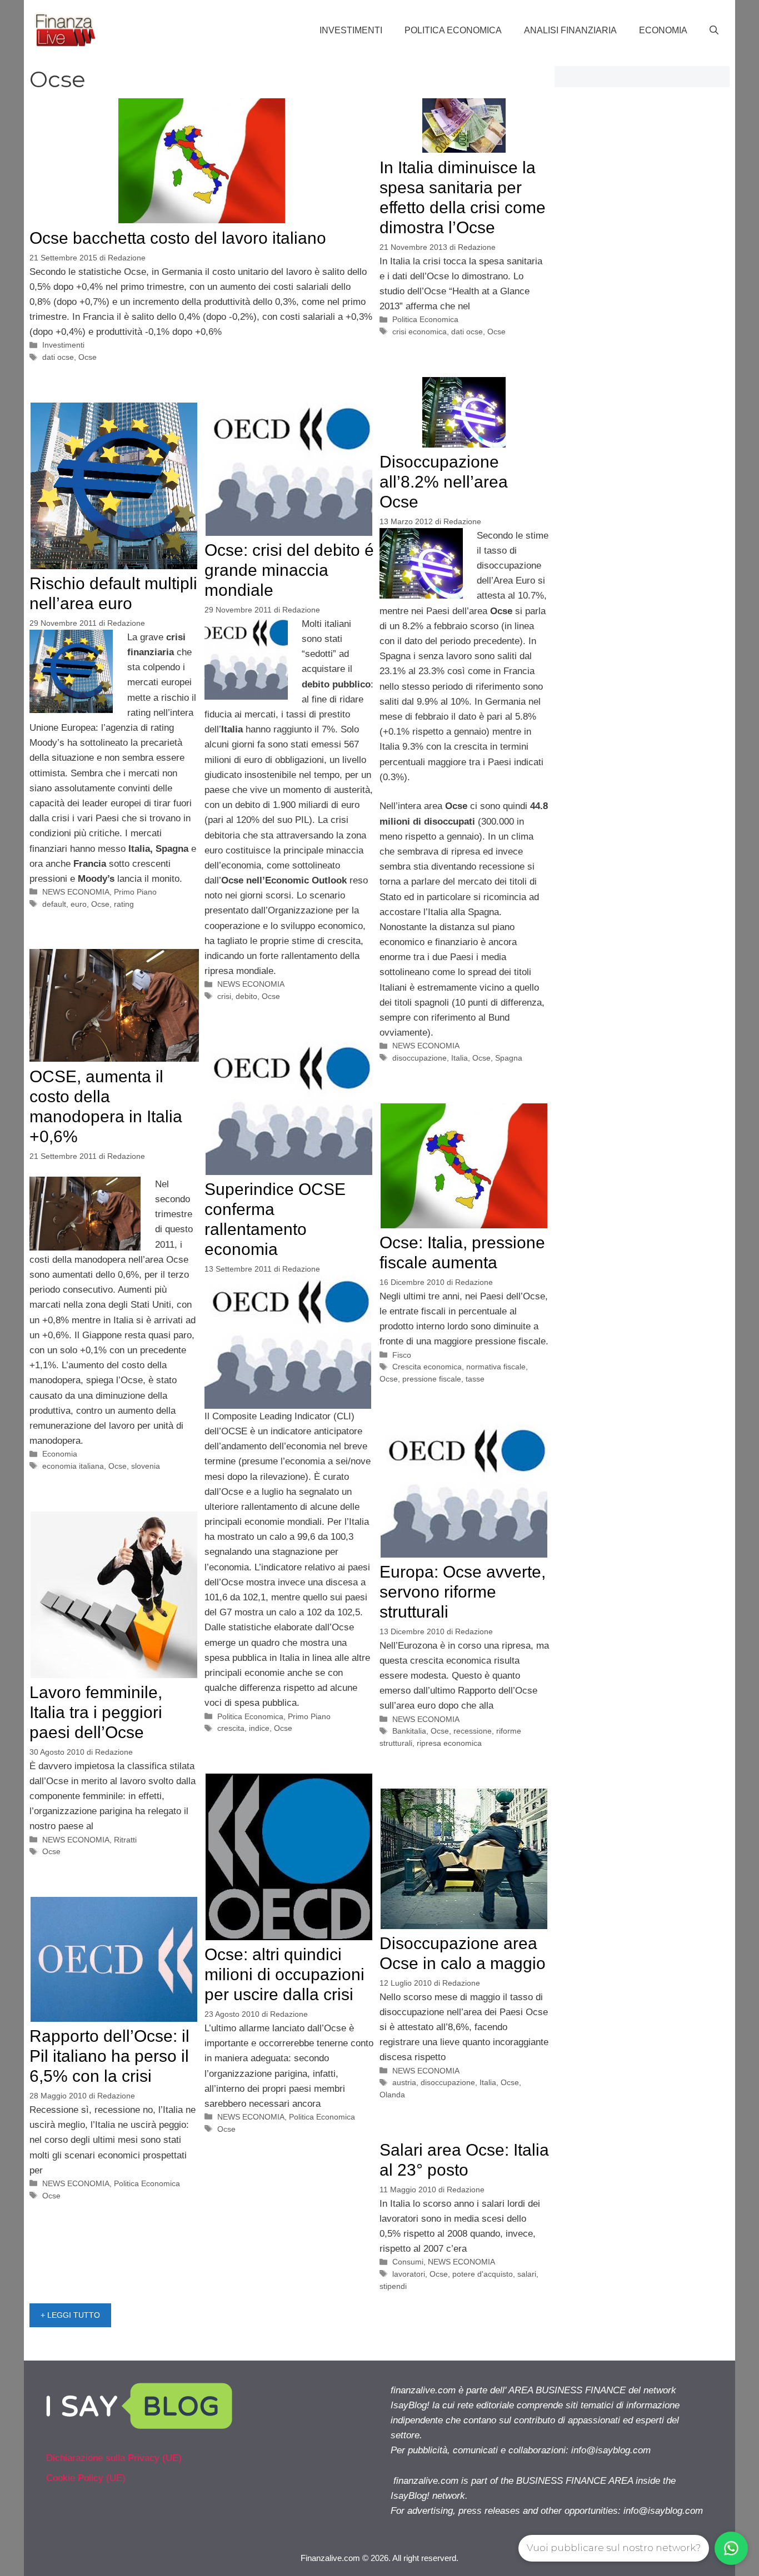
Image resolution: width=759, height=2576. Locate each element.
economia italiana (73, 1466)
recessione (473, 1731)
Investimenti (351, 30)
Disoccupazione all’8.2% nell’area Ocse (444, 482)
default (54, 904)
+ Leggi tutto (70, 2315)
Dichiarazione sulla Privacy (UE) (114, 2458)
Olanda (392, 2095)
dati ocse (58, 357)
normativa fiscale (496, 1367)
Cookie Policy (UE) (86, 2478)
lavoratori (409, 2274)
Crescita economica (427, 1367)
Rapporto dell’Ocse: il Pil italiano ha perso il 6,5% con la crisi (109, 2056)
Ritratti (125, 1840)
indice (259, 1728)
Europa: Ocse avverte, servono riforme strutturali (463, 1592)
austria (404, 2082)
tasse (475, 1379)
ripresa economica (449, 1743)
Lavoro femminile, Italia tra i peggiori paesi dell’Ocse (96, 1712)
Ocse (88, 357)
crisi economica (420, 332)
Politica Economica (453, 30)
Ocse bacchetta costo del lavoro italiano (178, 238)
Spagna (509, 1058)
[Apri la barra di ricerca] (714, 31)
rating (124, 904)
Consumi (408, 2262)
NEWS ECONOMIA (426, 1046)
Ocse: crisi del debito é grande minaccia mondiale (289, 570)
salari (527, 2274)
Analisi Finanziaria (570, 30)
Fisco (402, 1355)
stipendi (393, 2286)
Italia (460, 1058)
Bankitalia (409, 1731)
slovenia (146, 1466)
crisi (224, 996)
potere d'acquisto (483, 2274)
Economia (663, 30)
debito (246, 996)
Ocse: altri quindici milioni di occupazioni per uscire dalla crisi (284, 1974)
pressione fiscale (432, 1379)
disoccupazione (420, 1058)
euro (79, 904)
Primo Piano (135, 892)
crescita (231, 1728)
